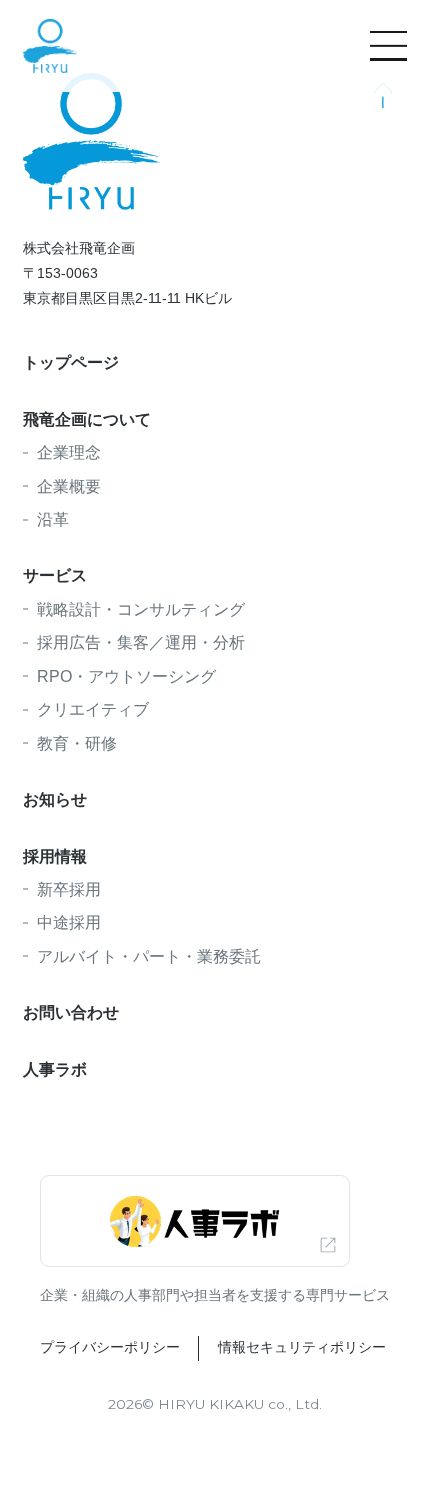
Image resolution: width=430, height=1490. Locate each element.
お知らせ (55, 799)
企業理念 (69, 452)
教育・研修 (77, 743)
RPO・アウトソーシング (126, 676)
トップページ (71, 362)
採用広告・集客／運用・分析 (141, 642)
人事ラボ (55, 1069)
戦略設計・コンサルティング (141, 609)
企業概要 (69, 486)
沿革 (53, 519)
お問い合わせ (71, 1012)
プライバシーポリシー (110, 1347)
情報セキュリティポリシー (301, 1347)
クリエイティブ (93, 709)
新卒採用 (69, 889)
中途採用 (69, 922)
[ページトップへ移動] (383, 95)
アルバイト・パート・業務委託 (149, 956)
